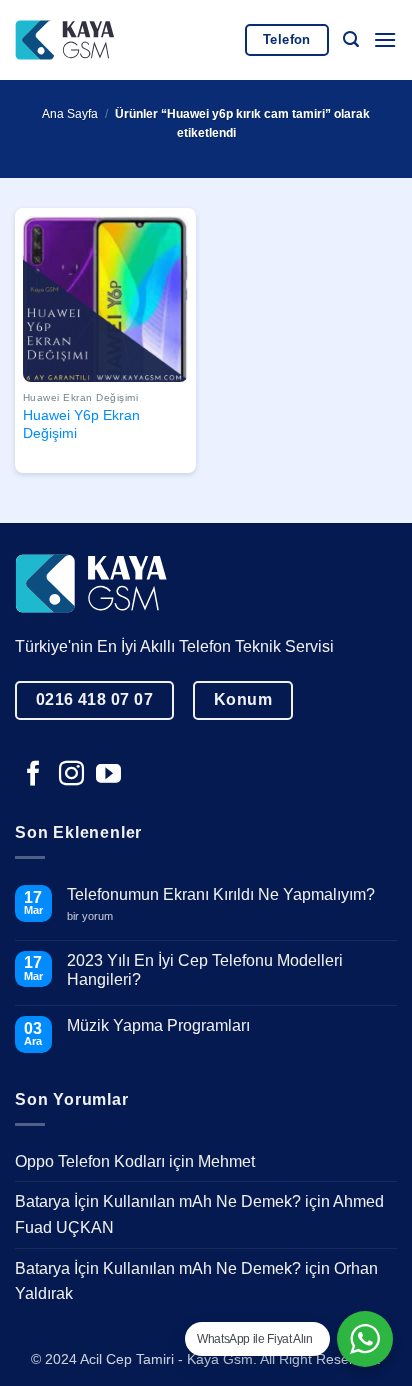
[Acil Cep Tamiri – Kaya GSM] (65, 39)
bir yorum (97, 916)
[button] (351, 39)
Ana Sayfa (70, 114)
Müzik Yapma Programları (158, 1025)
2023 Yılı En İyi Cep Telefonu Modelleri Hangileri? (205, 970)
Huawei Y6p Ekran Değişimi (81, 424)
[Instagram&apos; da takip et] (71, 775)
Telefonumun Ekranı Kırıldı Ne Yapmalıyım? (221, 894)
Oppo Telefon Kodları (90, 1161)
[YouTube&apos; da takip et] (108, 775)
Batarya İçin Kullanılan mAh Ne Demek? (158, 1201)
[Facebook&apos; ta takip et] (33, 775)
